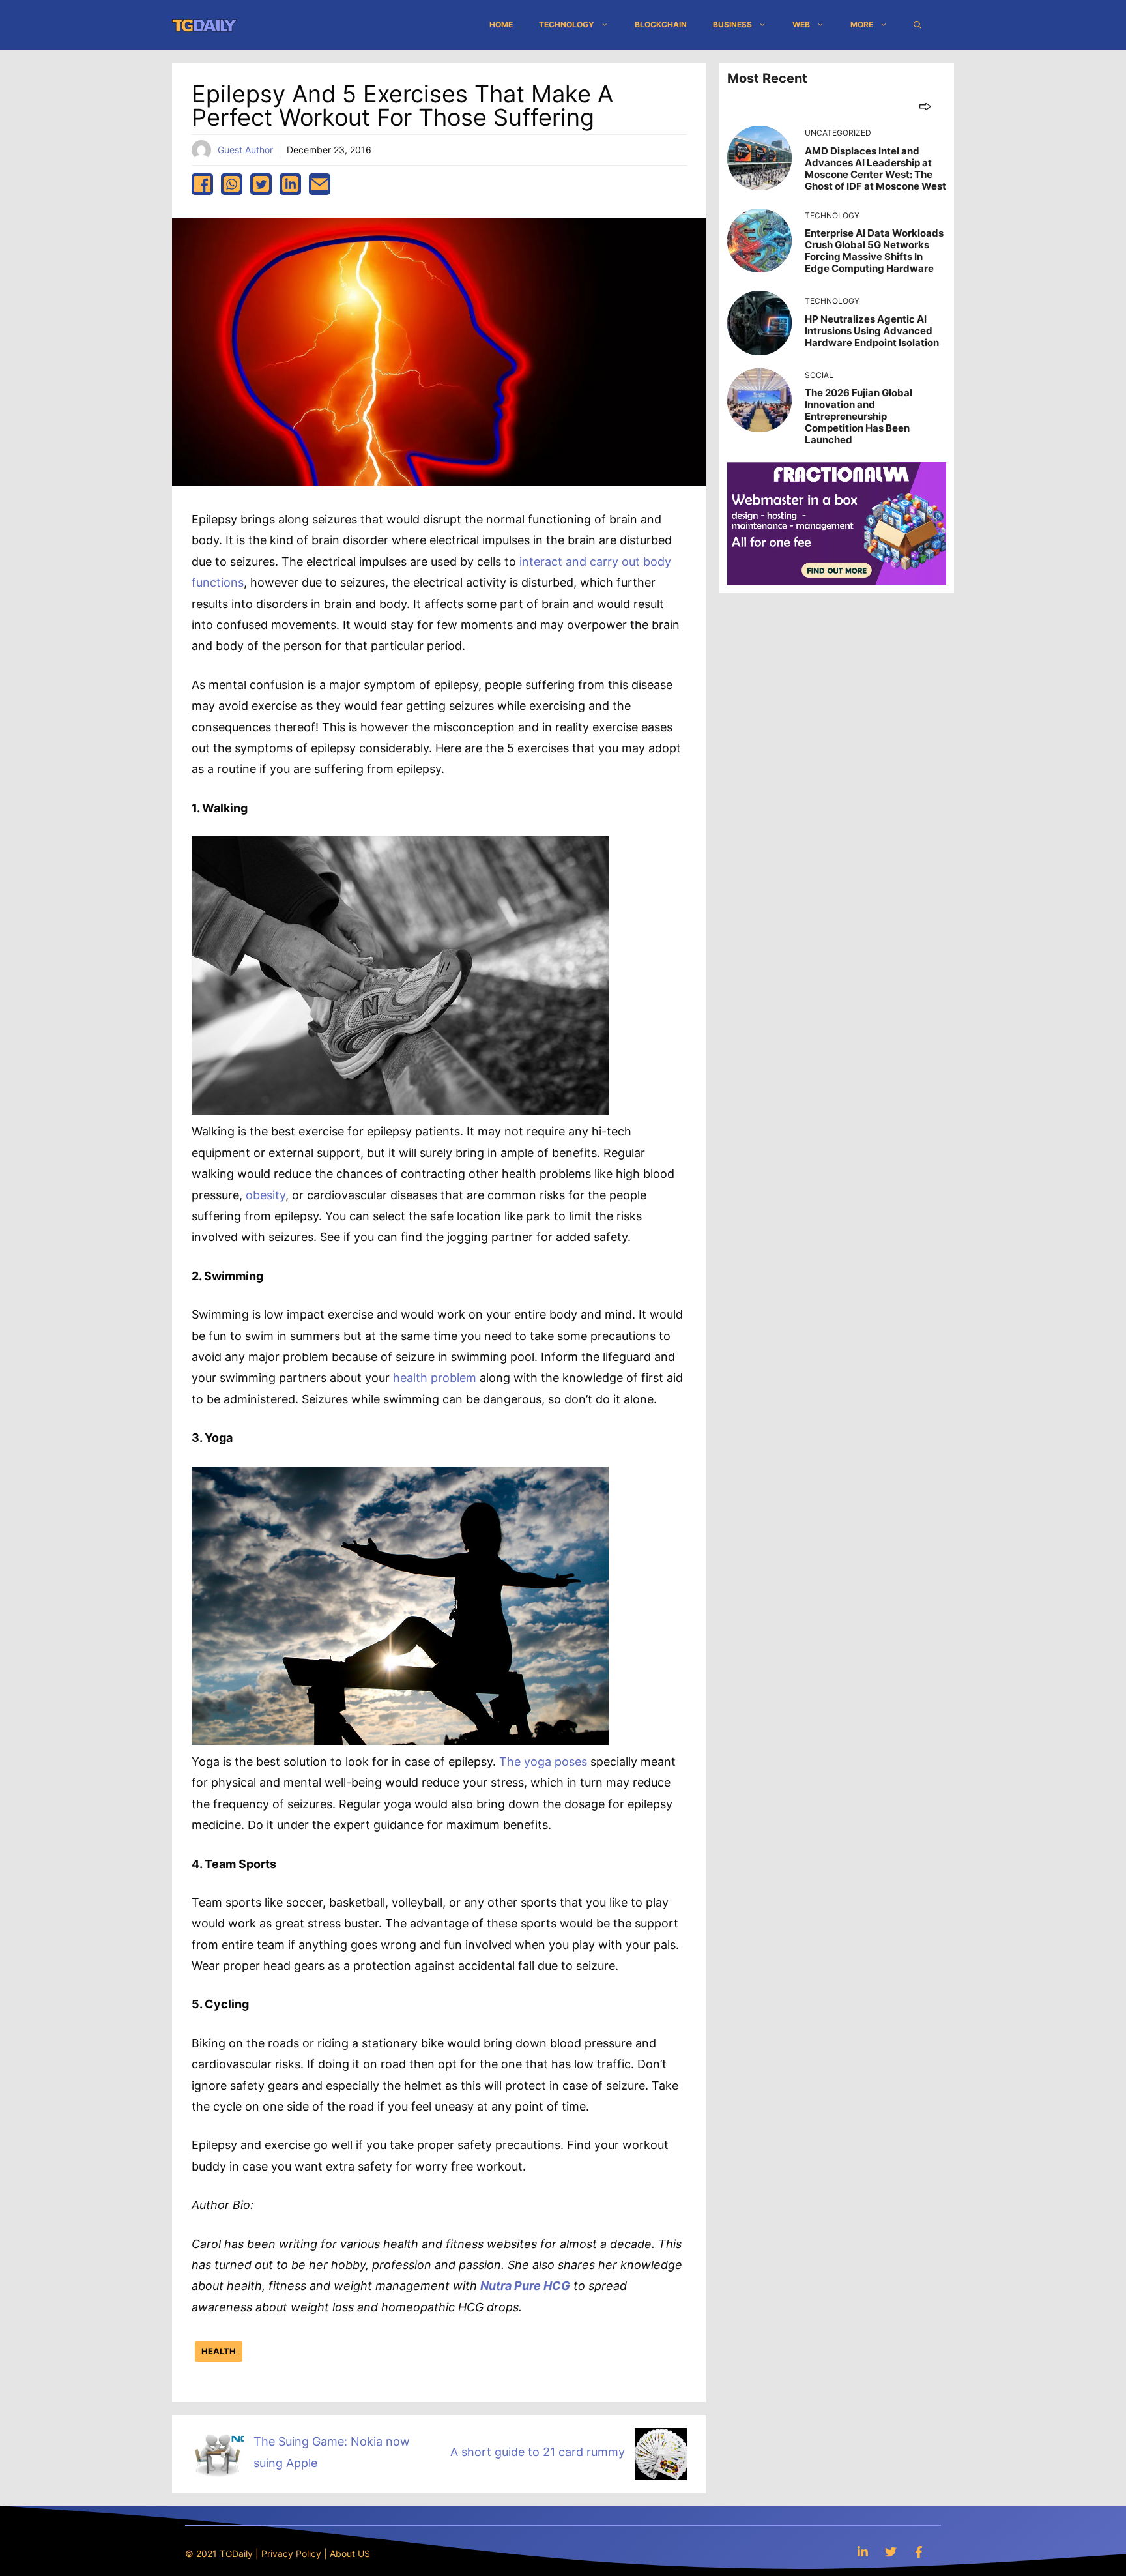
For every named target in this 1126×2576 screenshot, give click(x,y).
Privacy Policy (291, 2554)
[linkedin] (290, 184)
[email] (320, 184)
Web (801, 24)
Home (501, 24)
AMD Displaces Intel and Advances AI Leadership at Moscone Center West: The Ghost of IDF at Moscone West (875, 168)
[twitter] (261, 184)
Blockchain (661, 24)
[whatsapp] (232, 184)
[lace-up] (400, 1110)
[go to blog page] (925, 106)
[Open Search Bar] (917, 25)
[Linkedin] (863, 2552)
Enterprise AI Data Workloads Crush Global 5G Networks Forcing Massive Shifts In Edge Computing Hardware (874, 251)
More (862, 24)
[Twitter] (891, 2552)
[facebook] (202, 184)
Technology (567, 24)
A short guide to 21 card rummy (538, 2452)
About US (350, 2554)
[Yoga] (400, 1741)
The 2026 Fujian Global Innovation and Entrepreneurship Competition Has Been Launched (859, 416)
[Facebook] (919, 2552)
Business (732, 24)
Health (219, 2351)
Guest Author (245, 150)
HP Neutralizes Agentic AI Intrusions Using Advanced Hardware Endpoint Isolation (872, 331)
